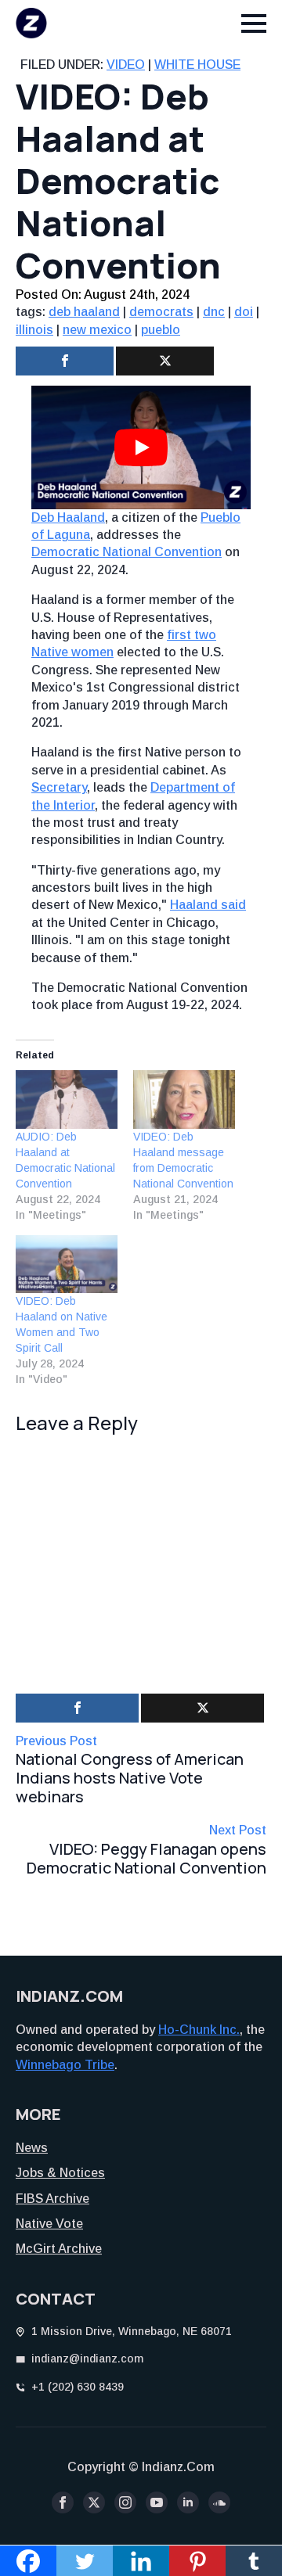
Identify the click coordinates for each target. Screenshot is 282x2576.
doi (244, 312)
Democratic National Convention (127, 552)
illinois (34, 330)
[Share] (65, 361)
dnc (214, 312)
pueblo (161, 330)
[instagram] (125, 2502)
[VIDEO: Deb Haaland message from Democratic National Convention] (184, 1099)
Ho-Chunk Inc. (199, 2030)
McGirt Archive (59, 2249)
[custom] (219, 2502)
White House (197, 65)
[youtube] (157, 2502)
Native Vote (49, 2224)
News (32, 2148)
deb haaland (84, 312)
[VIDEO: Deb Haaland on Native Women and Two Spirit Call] (67, 1264)
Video (126, 65)
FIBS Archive (52, 2199)
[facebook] (63, 2502)
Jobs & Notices (60, 2173)
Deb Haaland (68, 517)
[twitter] (94, 2502)
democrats (161, 312)
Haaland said (208, 905)
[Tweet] (165, 361)
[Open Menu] (254, 23)
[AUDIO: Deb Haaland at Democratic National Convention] (67, 1099)
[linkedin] (188, 2502)
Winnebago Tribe (65, 2065)
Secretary (59, 787)
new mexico (97, 330)
